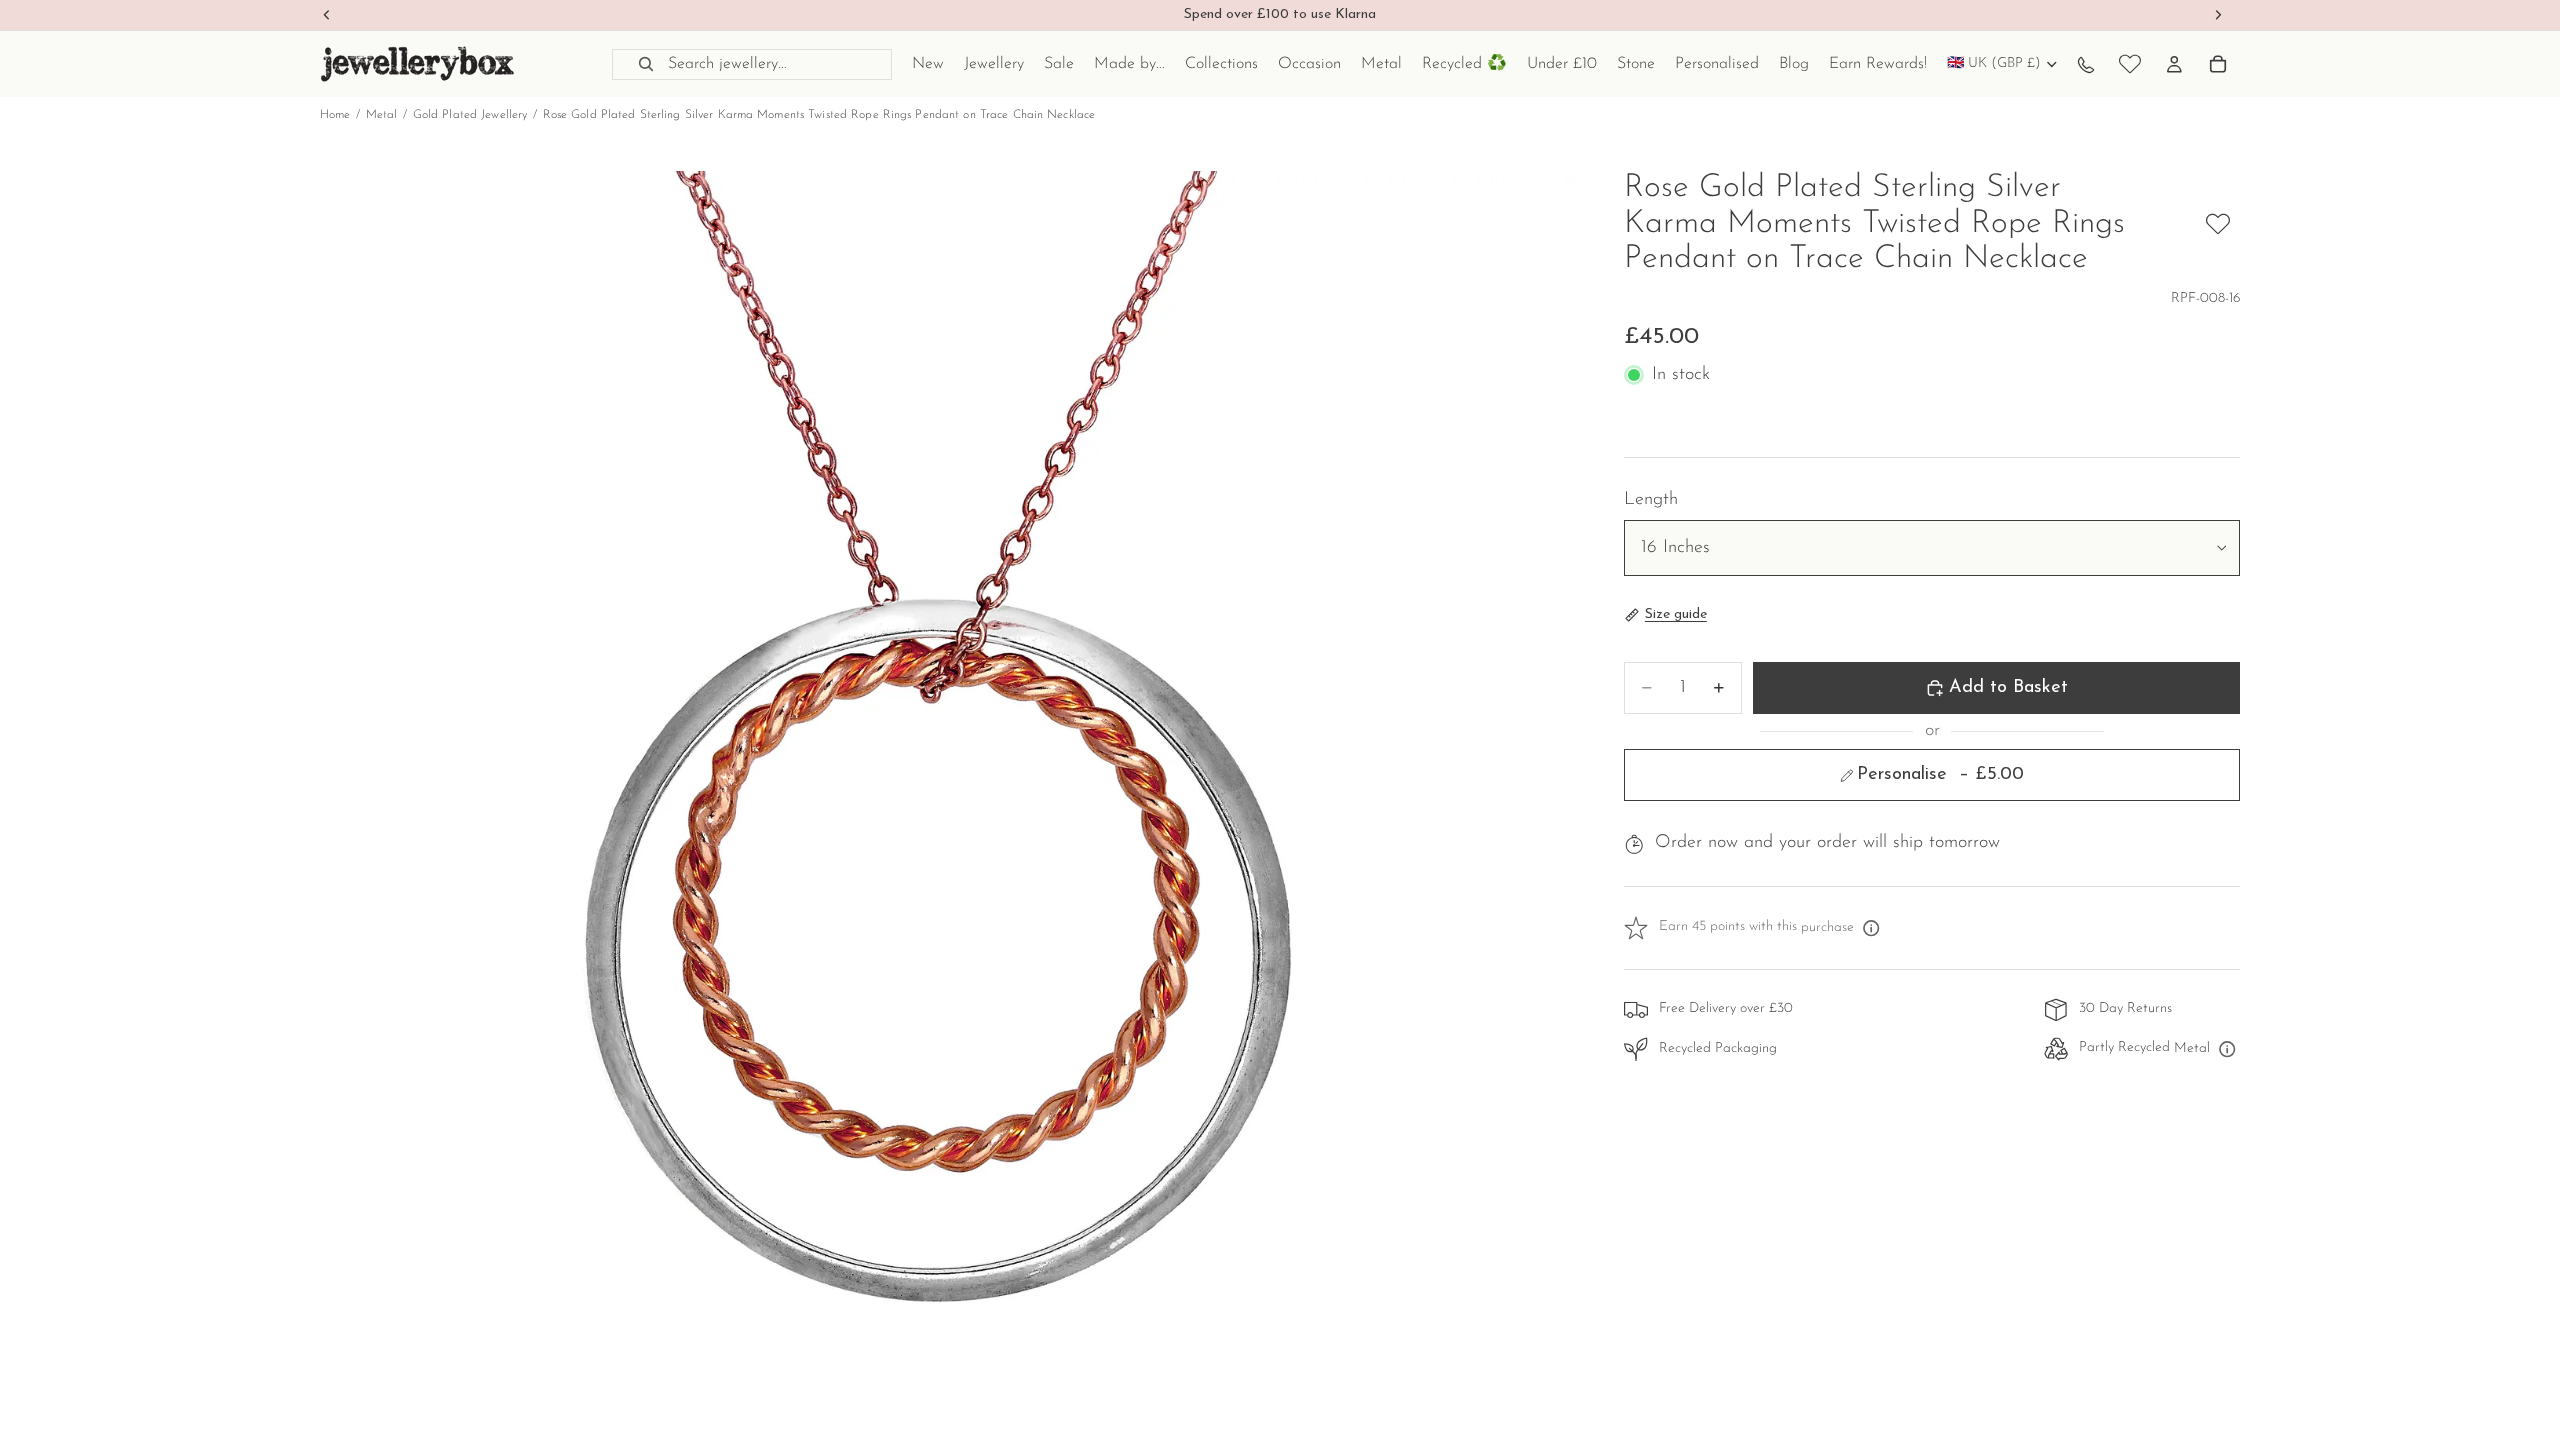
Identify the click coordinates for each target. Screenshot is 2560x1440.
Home (335, 115)
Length (1651, 500)
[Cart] (2218, 64)
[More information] (1871, 928)
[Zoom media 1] (948, 799)
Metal (382, 115)
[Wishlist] (2130, 64)
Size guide (1676, 614)
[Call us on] (2086, 64)
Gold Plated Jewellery (470, 115)
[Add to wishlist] (2218, 224)
